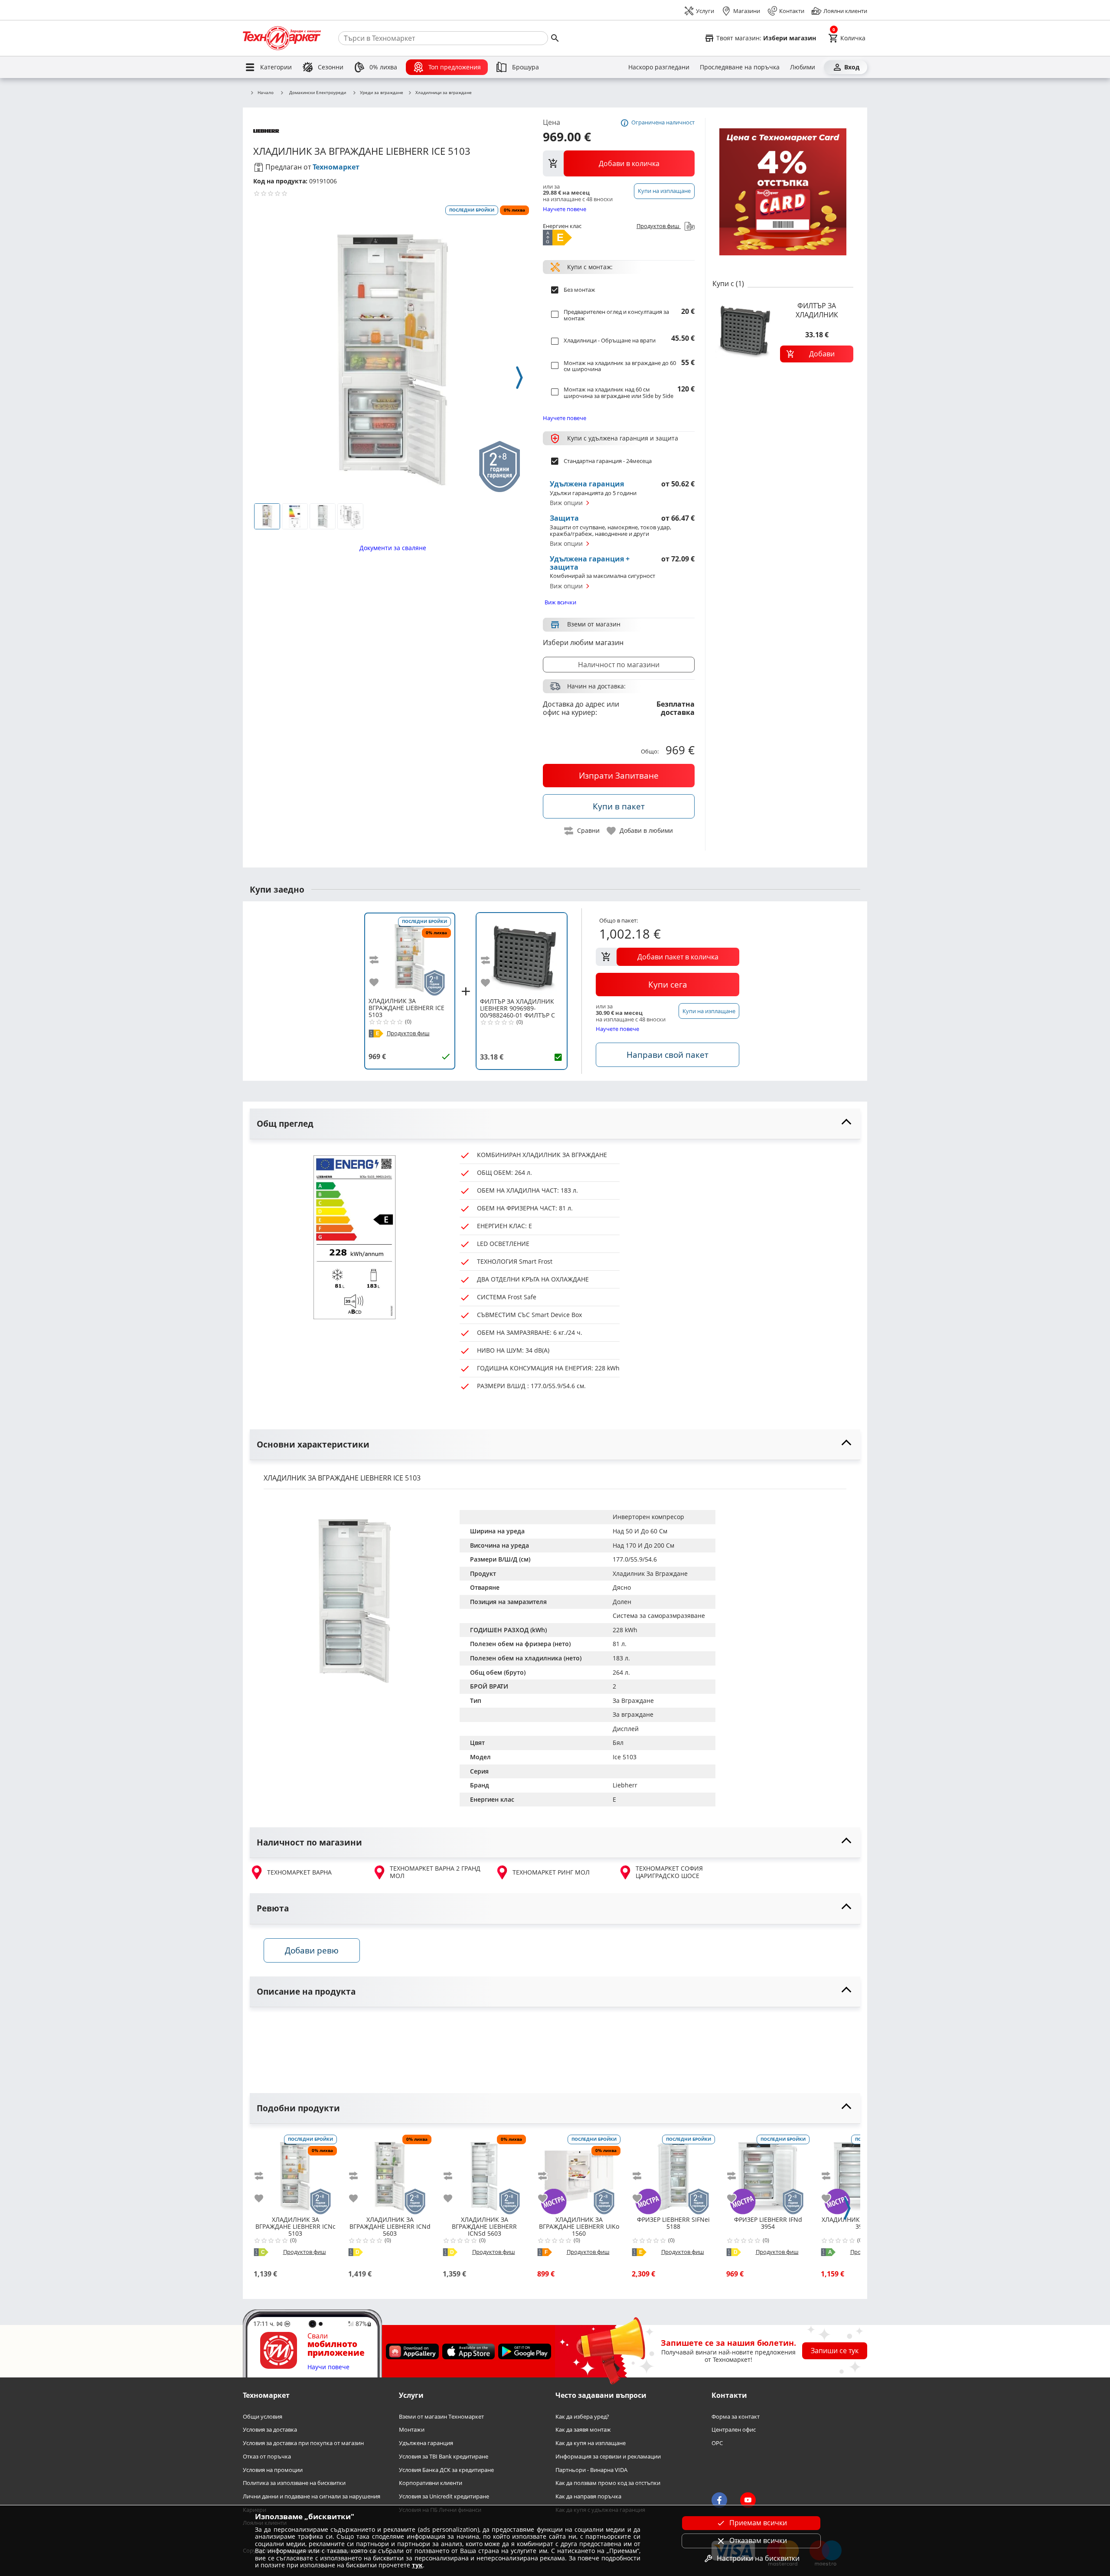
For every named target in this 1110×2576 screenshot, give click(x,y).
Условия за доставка (270, 2430)
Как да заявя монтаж (583, 2430)
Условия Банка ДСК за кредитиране (446, 2470)
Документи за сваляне (393, 548)
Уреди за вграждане (382, 93)
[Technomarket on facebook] (719, 2500)
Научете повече (565, 209)
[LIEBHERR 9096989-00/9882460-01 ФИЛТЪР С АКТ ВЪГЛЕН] (522, 955)
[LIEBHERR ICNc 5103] (295, 2173)
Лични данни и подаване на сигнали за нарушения (312, 2496)
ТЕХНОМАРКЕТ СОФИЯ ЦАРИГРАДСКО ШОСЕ (669, 1872)
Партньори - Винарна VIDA (591, 2470)
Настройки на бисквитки (758, 2558)
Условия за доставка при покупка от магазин (303, 2443)
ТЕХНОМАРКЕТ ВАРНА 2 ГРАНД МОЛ (435, 1872)
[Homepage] (282, 38)
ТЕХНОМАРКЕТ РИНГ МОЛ (551, 1872)
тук (417, 2565)
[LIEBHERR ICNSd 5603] (484, 2173)
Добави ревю (312, 1950)
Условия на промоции (273, 2470)
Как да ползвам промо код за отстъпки (608, 2483)
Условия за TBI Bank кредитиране (444, 2457)
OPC (717, 2443)
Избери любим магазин (583, 642)
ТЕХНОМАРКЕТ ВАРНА (299, 1872)
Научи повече (328, 2367)
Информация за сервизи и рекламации (608, 2457)
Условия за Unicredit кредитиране (444, 2496)
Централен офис (734, 2430)
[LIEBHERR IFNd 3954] (768, 2173)
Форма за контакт (736, 2417)
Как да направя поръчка (588, 2496)
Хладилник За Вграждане (650, 1573)
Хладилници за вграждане (444, 93)
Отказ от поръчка (267, 2457)
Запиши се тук (835, 2351)
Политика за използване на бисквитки (294, 2483)
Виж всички (560, 602)
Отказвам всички (758, 2540)
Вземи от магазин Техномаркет (441, 2417)
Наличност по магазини (619, 665)
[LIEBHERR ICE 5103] (410, 955)
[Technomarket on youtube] (748, 2500)
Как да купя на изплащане (591, 2443)
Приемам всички (758, 2523)
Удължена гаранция (426, 2443)
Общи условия (263, 2417)
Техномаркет (336, 167)
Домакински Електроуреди (318, 92)
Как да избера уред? (582, 2417)
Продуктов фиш (659, 226)
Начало (266, 93)
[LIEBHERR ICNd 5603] (390, 2173)
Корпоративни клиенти (431, 2483)
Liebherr (625, 1785)
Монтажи (412, 2430)
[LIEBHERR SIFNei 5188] (673, 2173)
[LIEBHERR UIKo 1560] (579, 2173)
